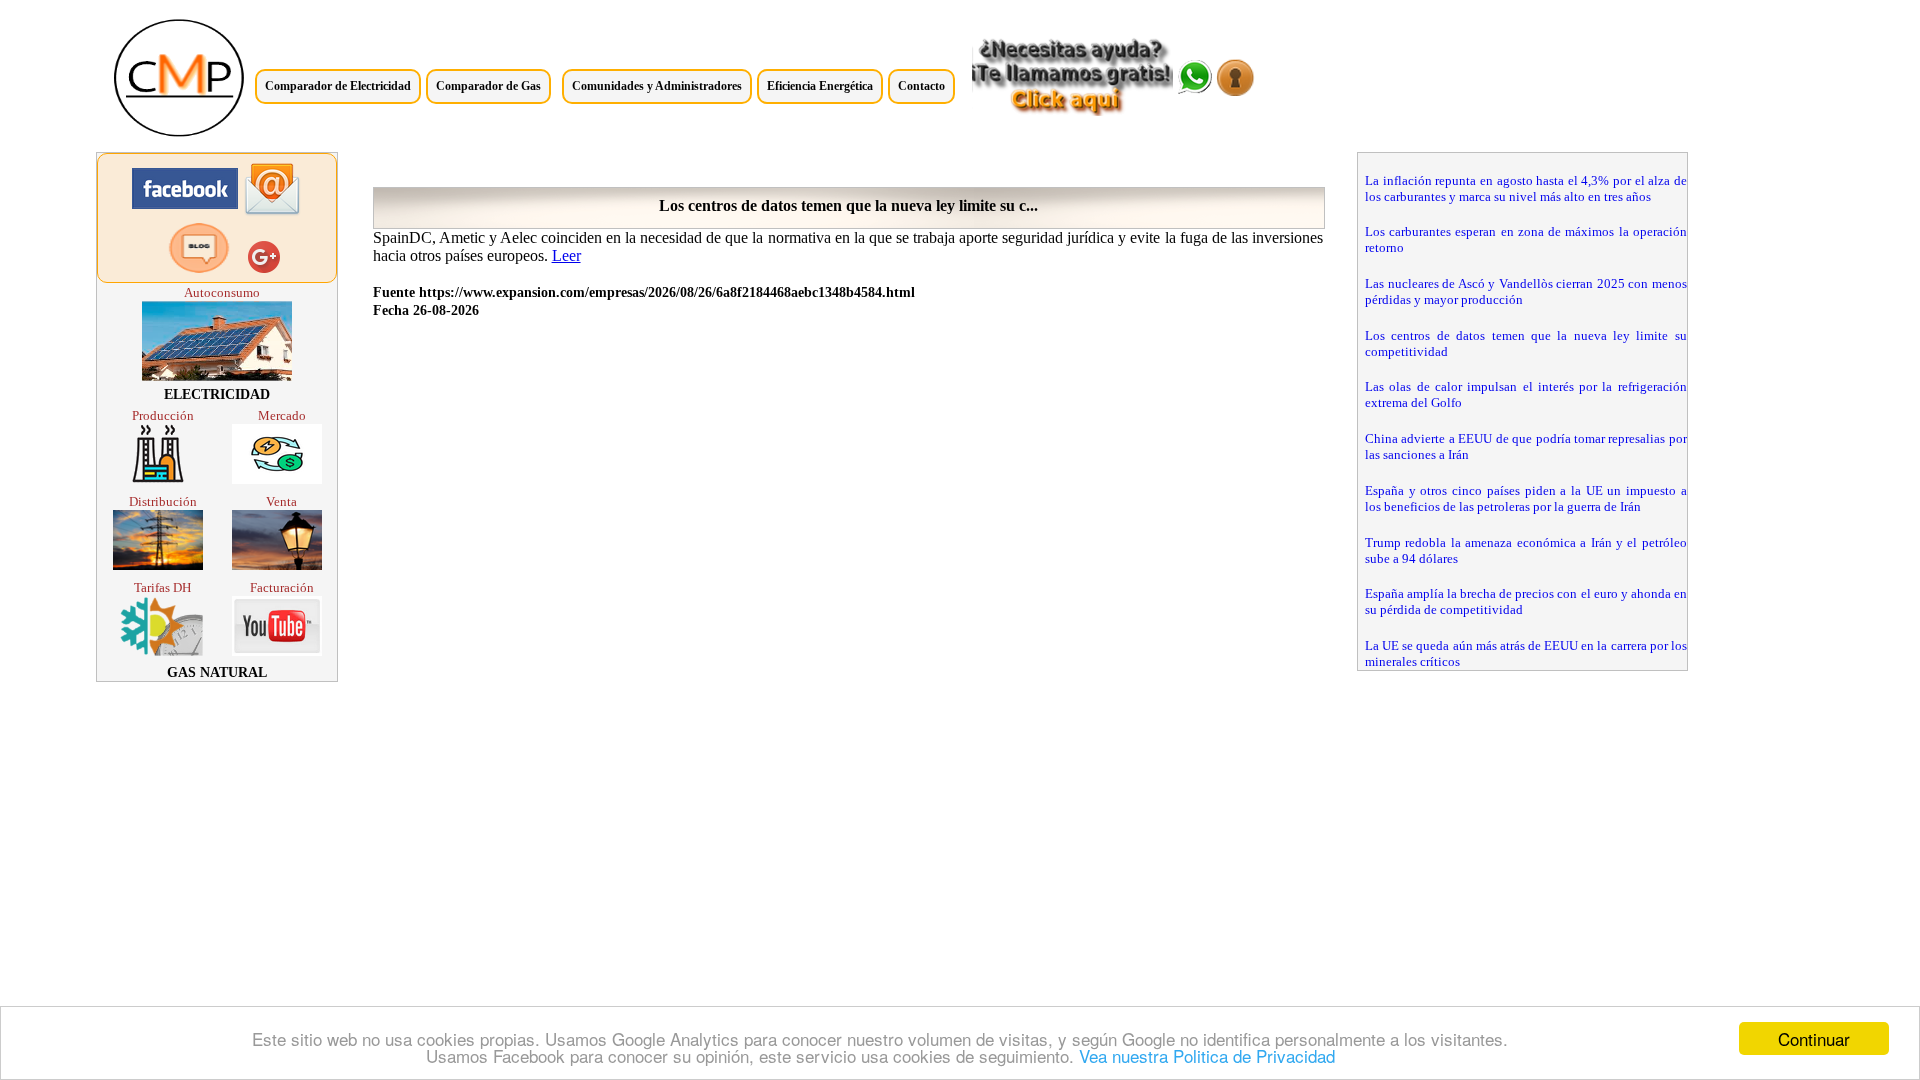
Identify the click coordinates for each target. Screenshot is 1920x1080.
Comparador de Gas (488, 86)
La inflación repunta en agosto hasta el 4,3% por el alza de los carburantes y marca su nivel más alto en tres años (1526, 188)
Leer (566, 255)
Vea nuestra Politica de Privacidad (1207, 1055)
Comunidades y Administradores (657, 86)
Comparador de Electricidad (338, 86)
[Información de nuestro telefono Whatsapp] (1194, 88)
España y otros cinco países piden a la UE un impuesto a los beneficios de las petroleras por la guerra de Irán (1526, 498)
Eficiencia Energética (820, 86)
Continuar (1814, 1038)
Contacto (921, 86)
